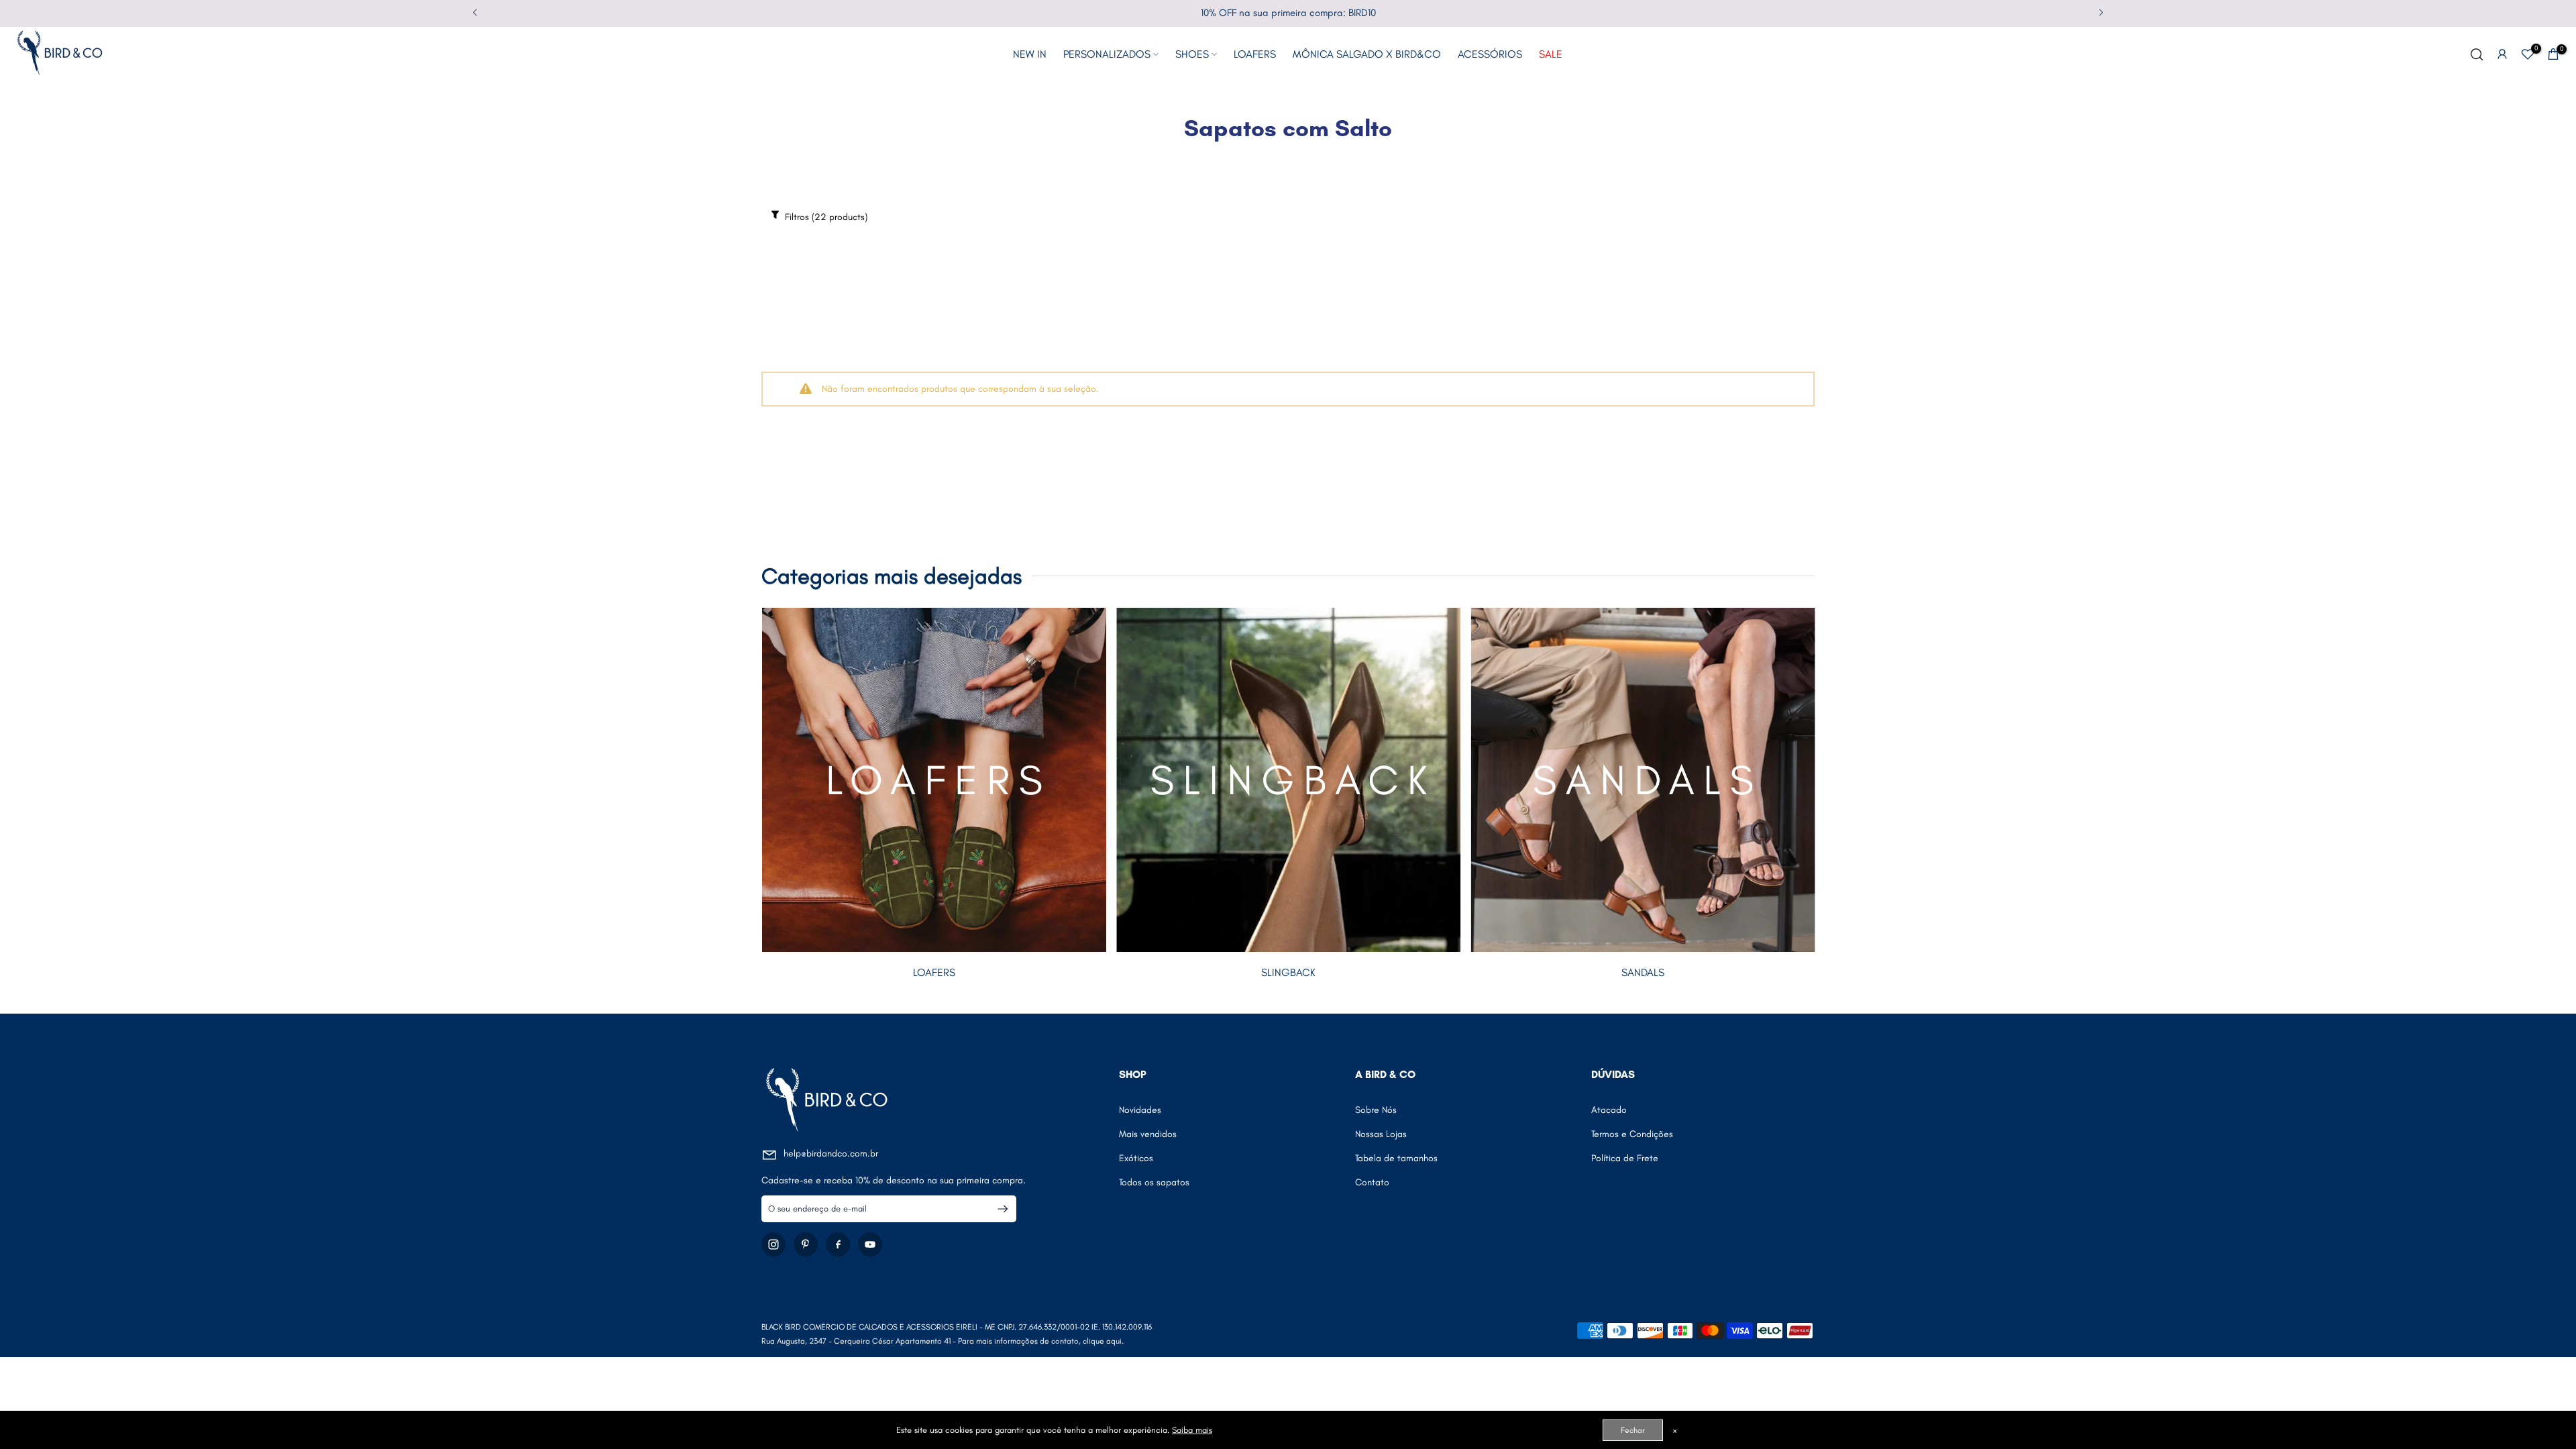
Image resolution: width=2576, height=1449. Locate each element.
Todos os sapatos (1154, 1182)
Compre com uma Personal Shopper (1288, 13)
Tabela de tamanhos (1396, 1158)
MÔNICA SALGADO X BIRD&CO (1367, 54)
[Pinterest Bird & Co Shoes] (806, 1244)
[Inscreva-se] (997, 1209)
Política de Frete (1625, 1158)
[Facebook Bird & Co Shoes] (838, 1244)
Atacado (1609, 1110)
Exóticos (1136, 1158)
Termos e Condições (1632, 1134)
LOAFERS (1255, 54)
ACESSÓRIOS (1490, 54)
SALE (1551, 54)
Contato (1372, 1182)
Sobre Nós (1376, 1110)
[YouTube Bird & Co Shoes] (870, 1244)
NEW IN (1030, 54)
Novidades (1140, 1110)
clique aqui (1102, 1341)
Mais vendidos (1148, 1134)
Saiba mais (1192, 1430)
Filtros (825, 217)
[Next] (2100, 13)
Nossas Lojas (1381, 1134)
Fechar (1633, 1430)
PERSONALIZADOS (1107, 54)
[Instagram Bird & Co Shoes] (773, 1244)
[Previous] (476, 13)
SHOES (1192, 54)
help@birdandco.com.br (831, 1153)
